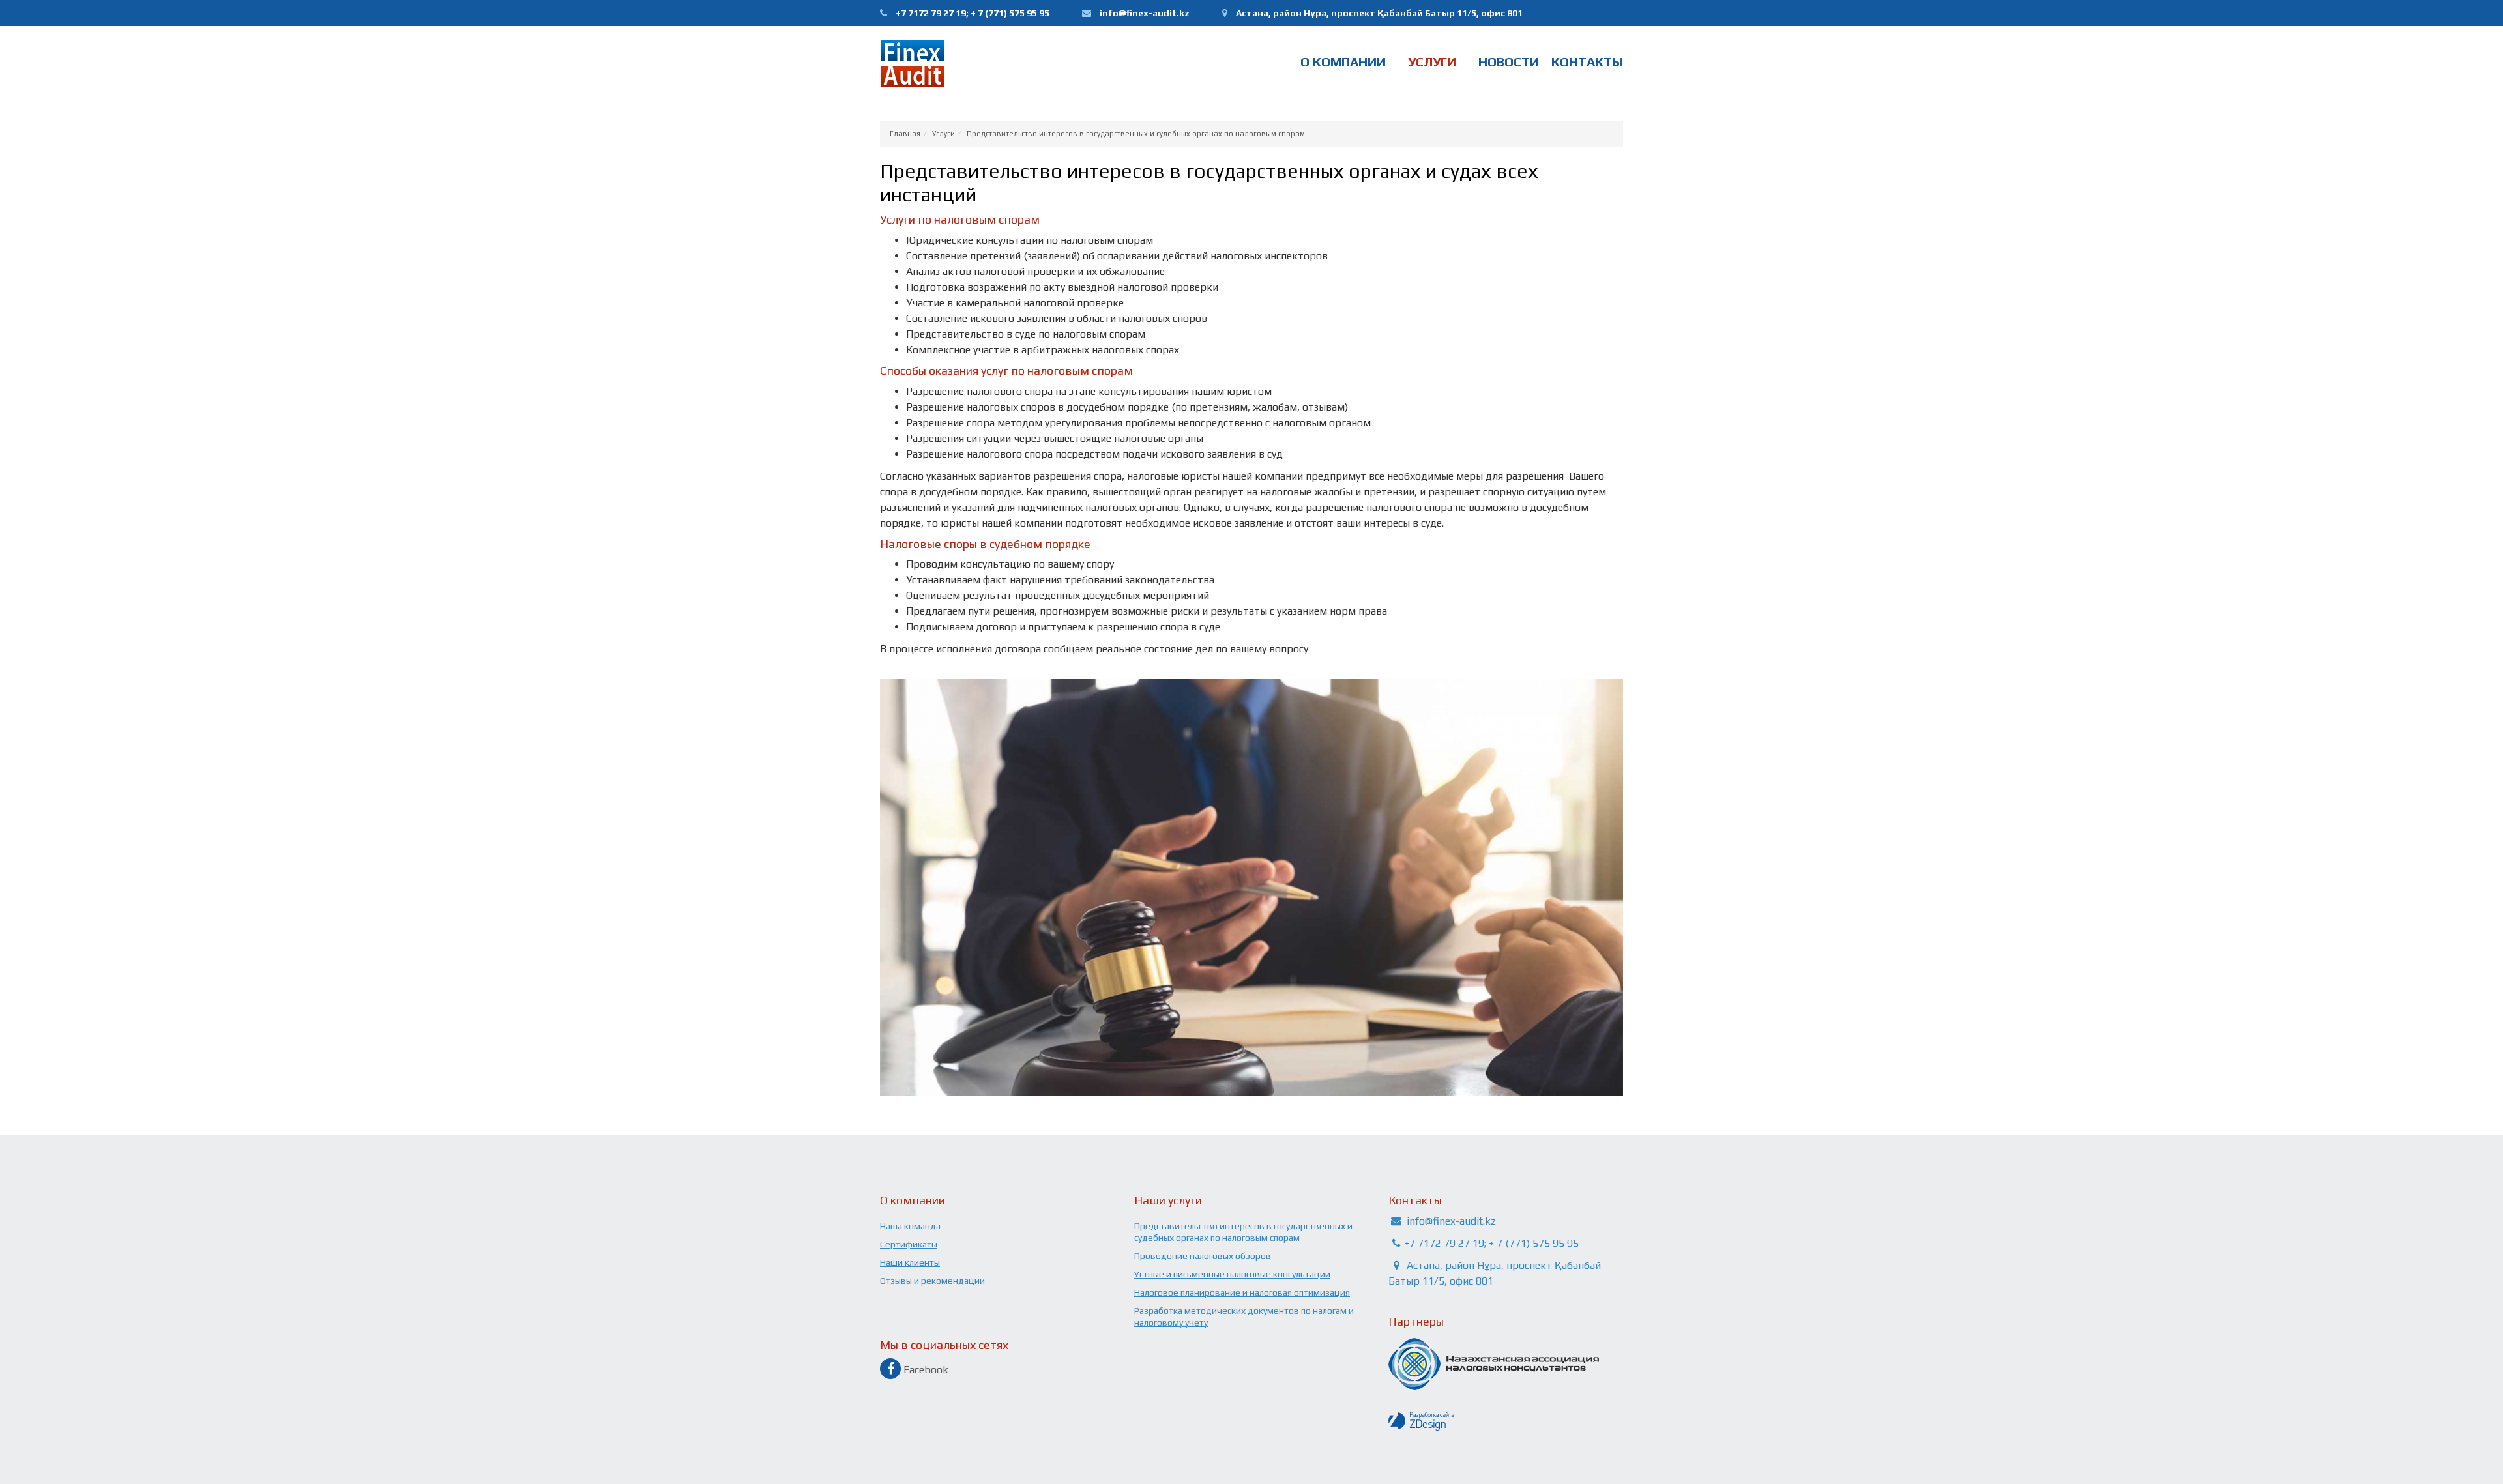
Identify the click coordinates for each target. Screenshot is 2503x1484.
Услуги (1432, 62)
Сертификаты (909, 1244)
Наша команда (910, 1226)
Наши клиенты (910, 1262)
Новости (1509, 62)
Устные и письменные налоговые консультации (1232, 1274)
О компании (1343, 62)
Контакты (1587, 62)
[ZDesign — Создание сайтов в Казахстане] (1506, 1421)
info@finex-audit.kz (1145, 13)
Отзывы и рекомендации (932, 1281)
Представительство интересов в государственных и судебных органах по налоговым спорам (1136, 134)
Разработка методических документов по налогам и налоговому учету (1244, 1317)
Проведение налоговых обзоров (1203, 1256)
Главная (905, 134)
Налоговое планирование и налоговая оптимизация (1242, 1292)
